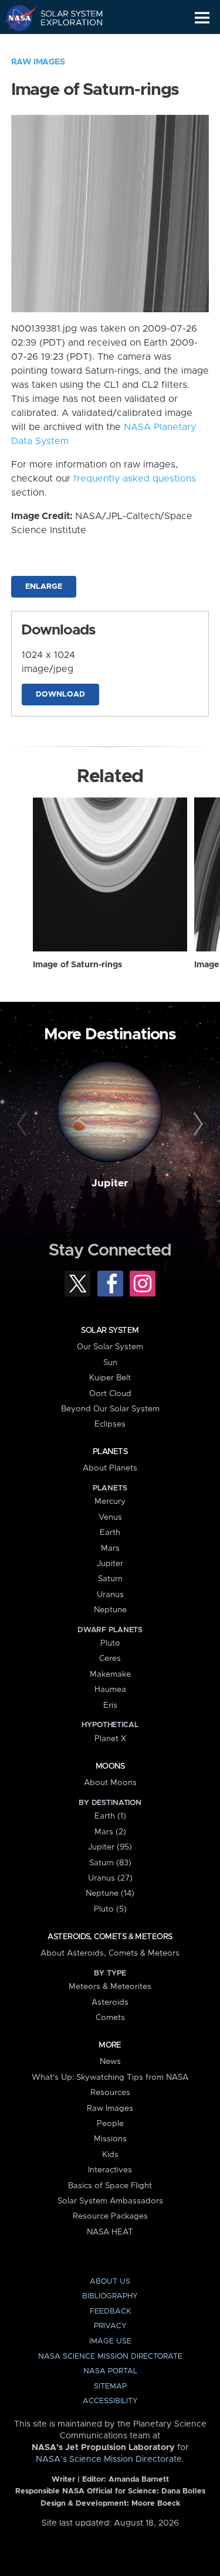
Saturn (110, 1579)
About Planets (110, 1468)
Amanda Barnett (139, 2480)
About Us (110, 2282)
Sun (110, 1363)
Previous (23, 1124)
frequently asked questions (135, 479)
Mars (110, 1548)
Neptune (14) (110, 1893)
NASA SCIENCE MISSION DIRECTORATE (110, 2357)
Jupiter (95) (110, 1847)
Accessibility (110, 2401)
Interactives (110, 2170)
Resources (110, 2093)
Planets (110, 1452)
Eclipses (110, 1424)
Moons (110, 1766)
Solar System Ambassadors (110, 2201)
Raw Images (38, 62)
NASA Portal (110, 2371)
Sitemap (110, 2386)
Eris (110, 1705)
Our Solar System (110, 1347)
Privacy (110, 2326)
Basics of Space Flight (110, 2186)
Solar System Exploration (65, 18)
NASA (16, 18)
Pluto (110, 1643)
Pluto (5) (110, 1909)
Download (60, 695)
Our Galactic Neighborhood (65, 45)
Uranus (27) (110, 1878)
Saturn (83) (110, 1863)
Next (197, 1124)
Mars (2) (110, 1832)
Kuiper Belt (110, 1378)
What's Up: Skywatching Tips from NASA (110, 2077)
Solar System (110, 1330)
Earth (110, 1533)
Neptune (110, 1610)
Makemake (110, 1674)
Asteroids (110, 2002)
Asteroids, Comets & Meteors (110, 1937)
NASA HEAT (110, 2232)
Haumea (110, 1690)
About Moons (110, 1783)
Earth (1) (110, 1816)
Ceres (110, 1659)
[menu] (202, 18)
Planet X (110, 1739)
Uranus (110, 1595)
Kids (110, 2155)
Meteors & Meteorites (110, 1987)
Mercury (110, 1502)
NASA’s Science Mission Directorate (109, 2459)
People (110, 2124)
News (110, 2062)
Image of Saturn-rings (77, 965)
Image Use (110, 2341)
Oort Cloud (110, 1394)
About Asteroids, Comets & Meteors (110, 1953)
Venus (110, 1517)
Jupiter (110, 1183)
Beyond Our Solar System (110, 1409)
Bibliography (110, 2296)
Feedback (110, 2311)
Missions (110, 2139)
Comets (110, 2018)
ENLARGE (44, 587)
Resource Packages (110, 2216)
